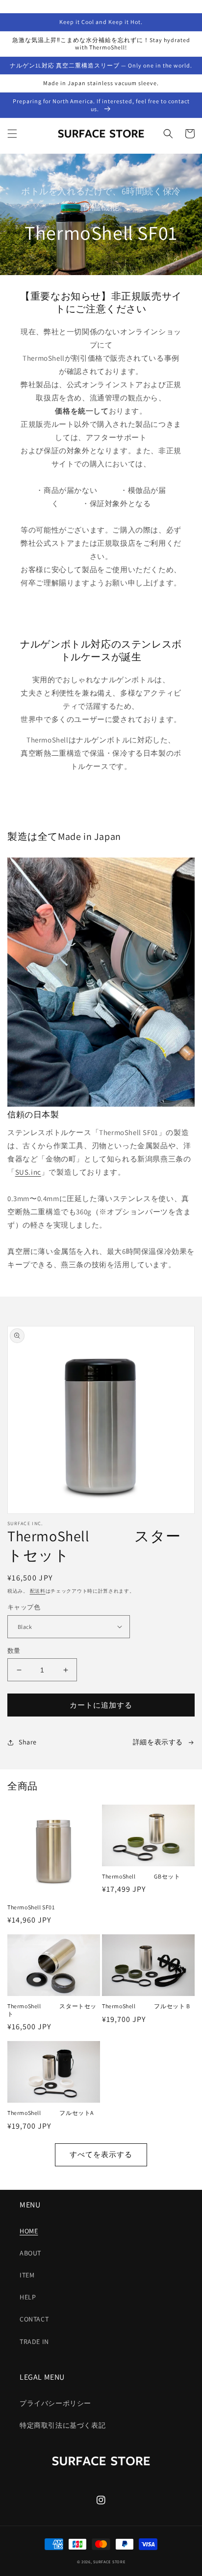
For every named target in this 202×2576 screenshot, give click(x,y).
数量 (14, 1651)
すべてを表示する (101, 2154)
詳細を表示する (158, 1742)
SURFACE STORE (109, 2562)
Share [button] (28, 1742)
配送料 (38, 1591)
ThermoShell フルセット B (146, 2006)
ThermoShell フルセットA (50, 2113)
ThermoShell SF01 (31, 1907)
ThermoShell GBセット (141, 1876)
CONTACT (34, 2319)
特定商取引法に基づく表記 (63, 2425)
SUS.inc (28, 1172)
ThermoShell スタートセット (52, 2010)
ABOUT (30, 2253)
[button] (12, 134)
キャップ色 (24, 1607)
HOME (29, 2231)
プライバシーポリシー (55, 2403)
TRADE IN (34, 2342)
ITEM (27, 2275)
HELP (28, 2297)
